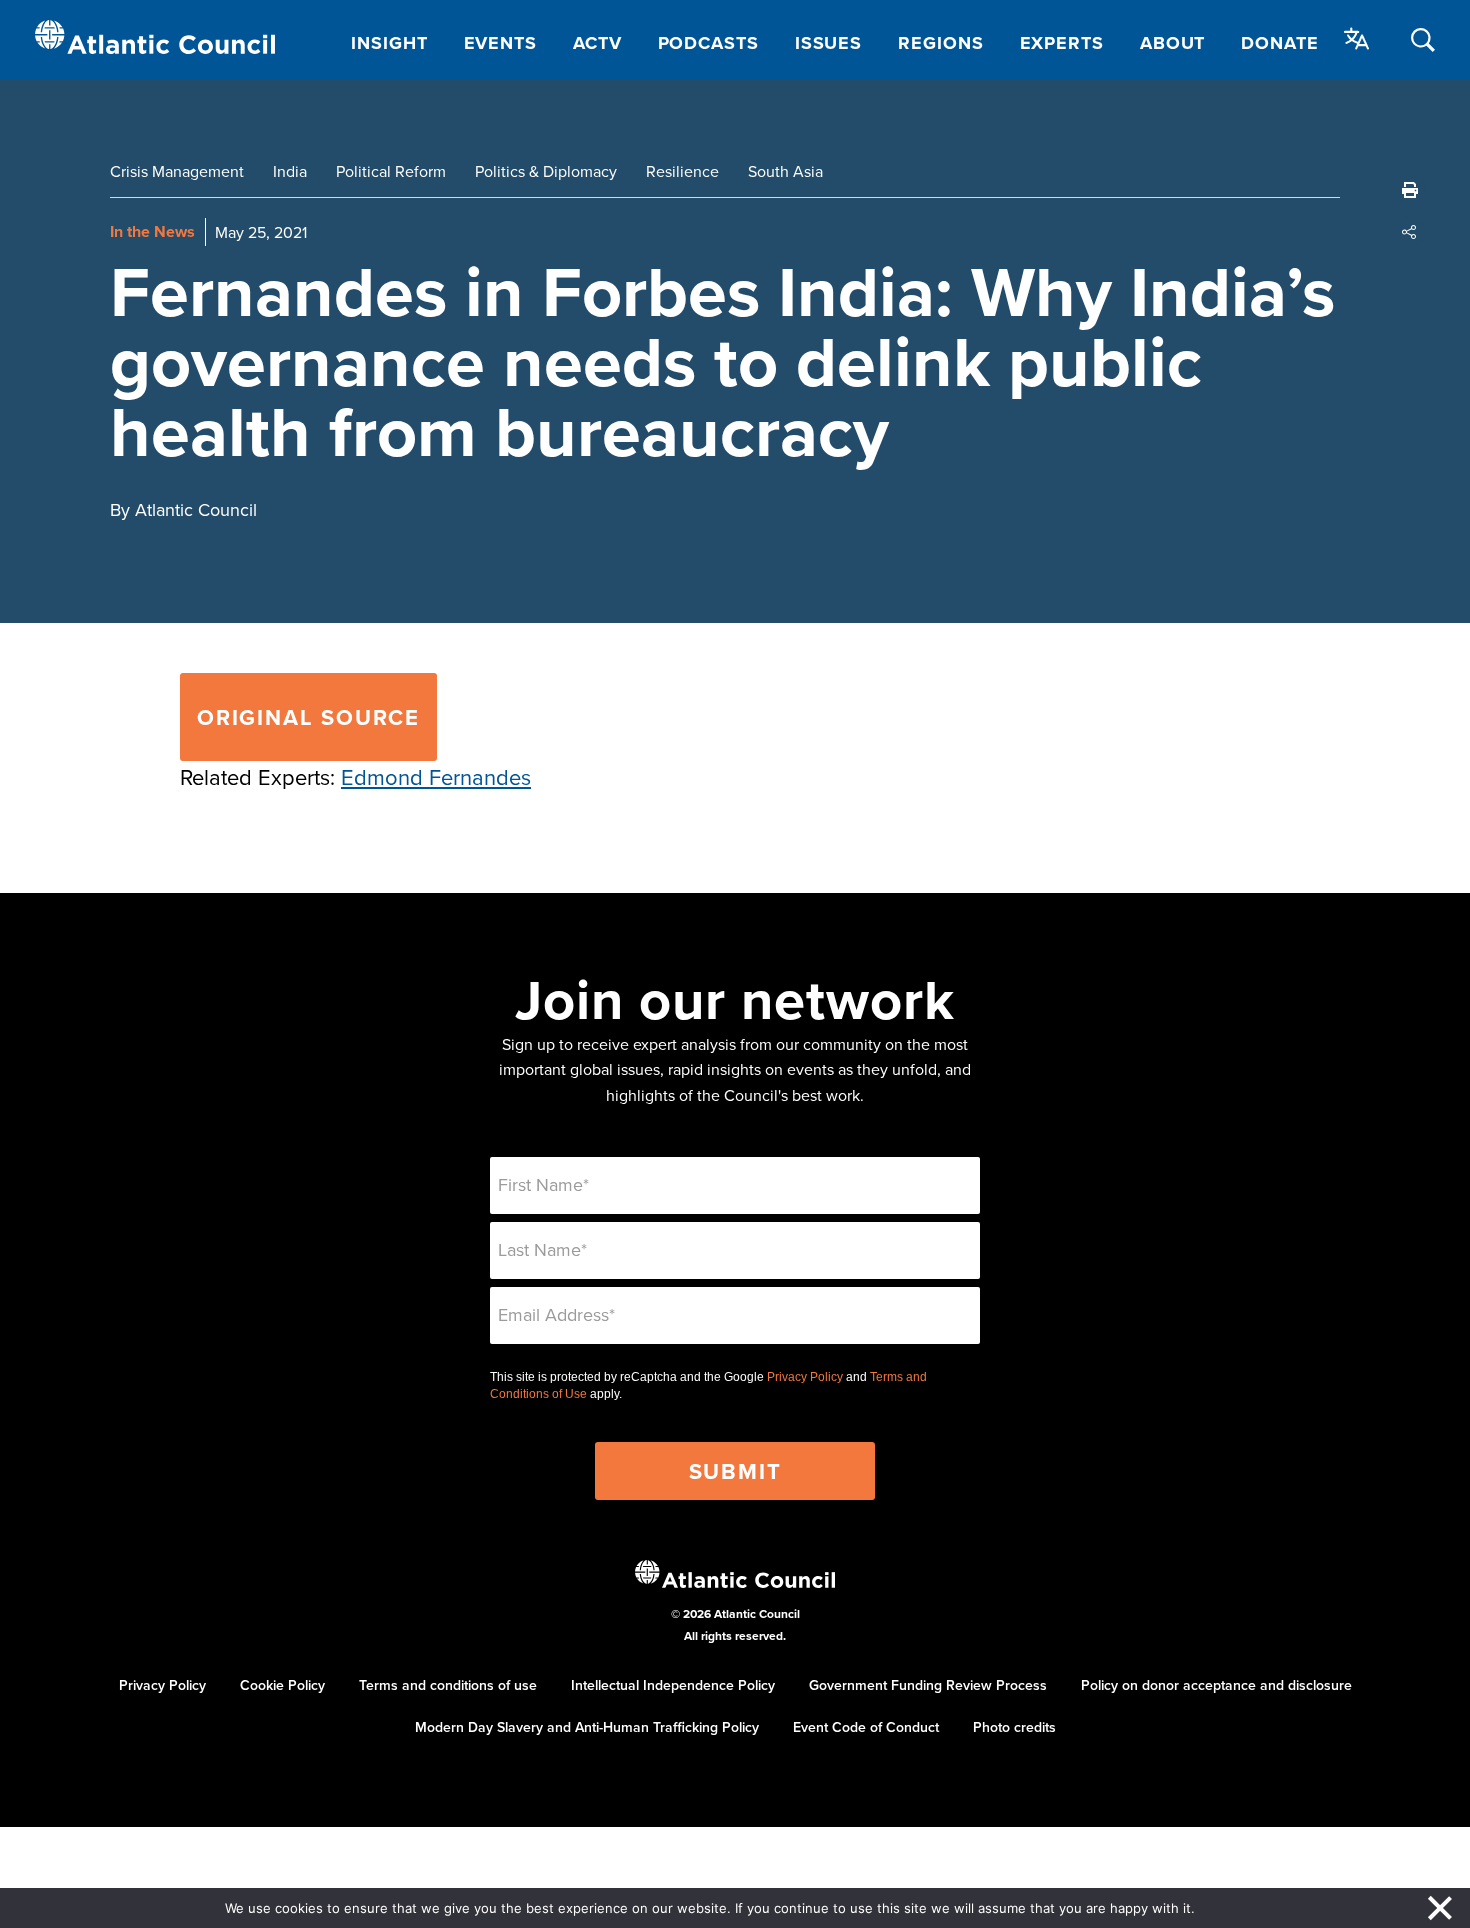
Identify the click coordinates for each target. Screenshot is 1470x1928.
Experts (1062, 43)
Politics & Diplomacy (546, 171)
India (290, 171)
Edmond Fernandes (436, 776)
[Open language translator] (1357, 39)
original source (308, 717)
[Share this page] (1410, 232)
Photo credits (1014, 1727)
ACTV (597, 43)
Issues (828, 43)
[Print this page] (1410, 190)
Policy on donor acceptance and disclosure (1216, 1685)
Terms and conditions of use (448, 1685)
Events (500, 43)
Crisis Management (177, 171)
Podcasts (708, 43)
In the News (152, 231)
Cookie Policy (282, 1685)
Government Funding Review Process (928, 1685)
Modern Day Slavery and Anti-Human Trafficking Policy (587, 1727)
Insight (389, 43)
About (1173, 43)
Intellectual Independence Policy (673, 1685)
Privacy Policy (805, 1377)
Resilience (682, 171)
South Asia (785, 171)
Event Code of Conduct (866, 1727)
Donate (1279, 43)
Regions (940, 43)
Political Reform (391, 171)
